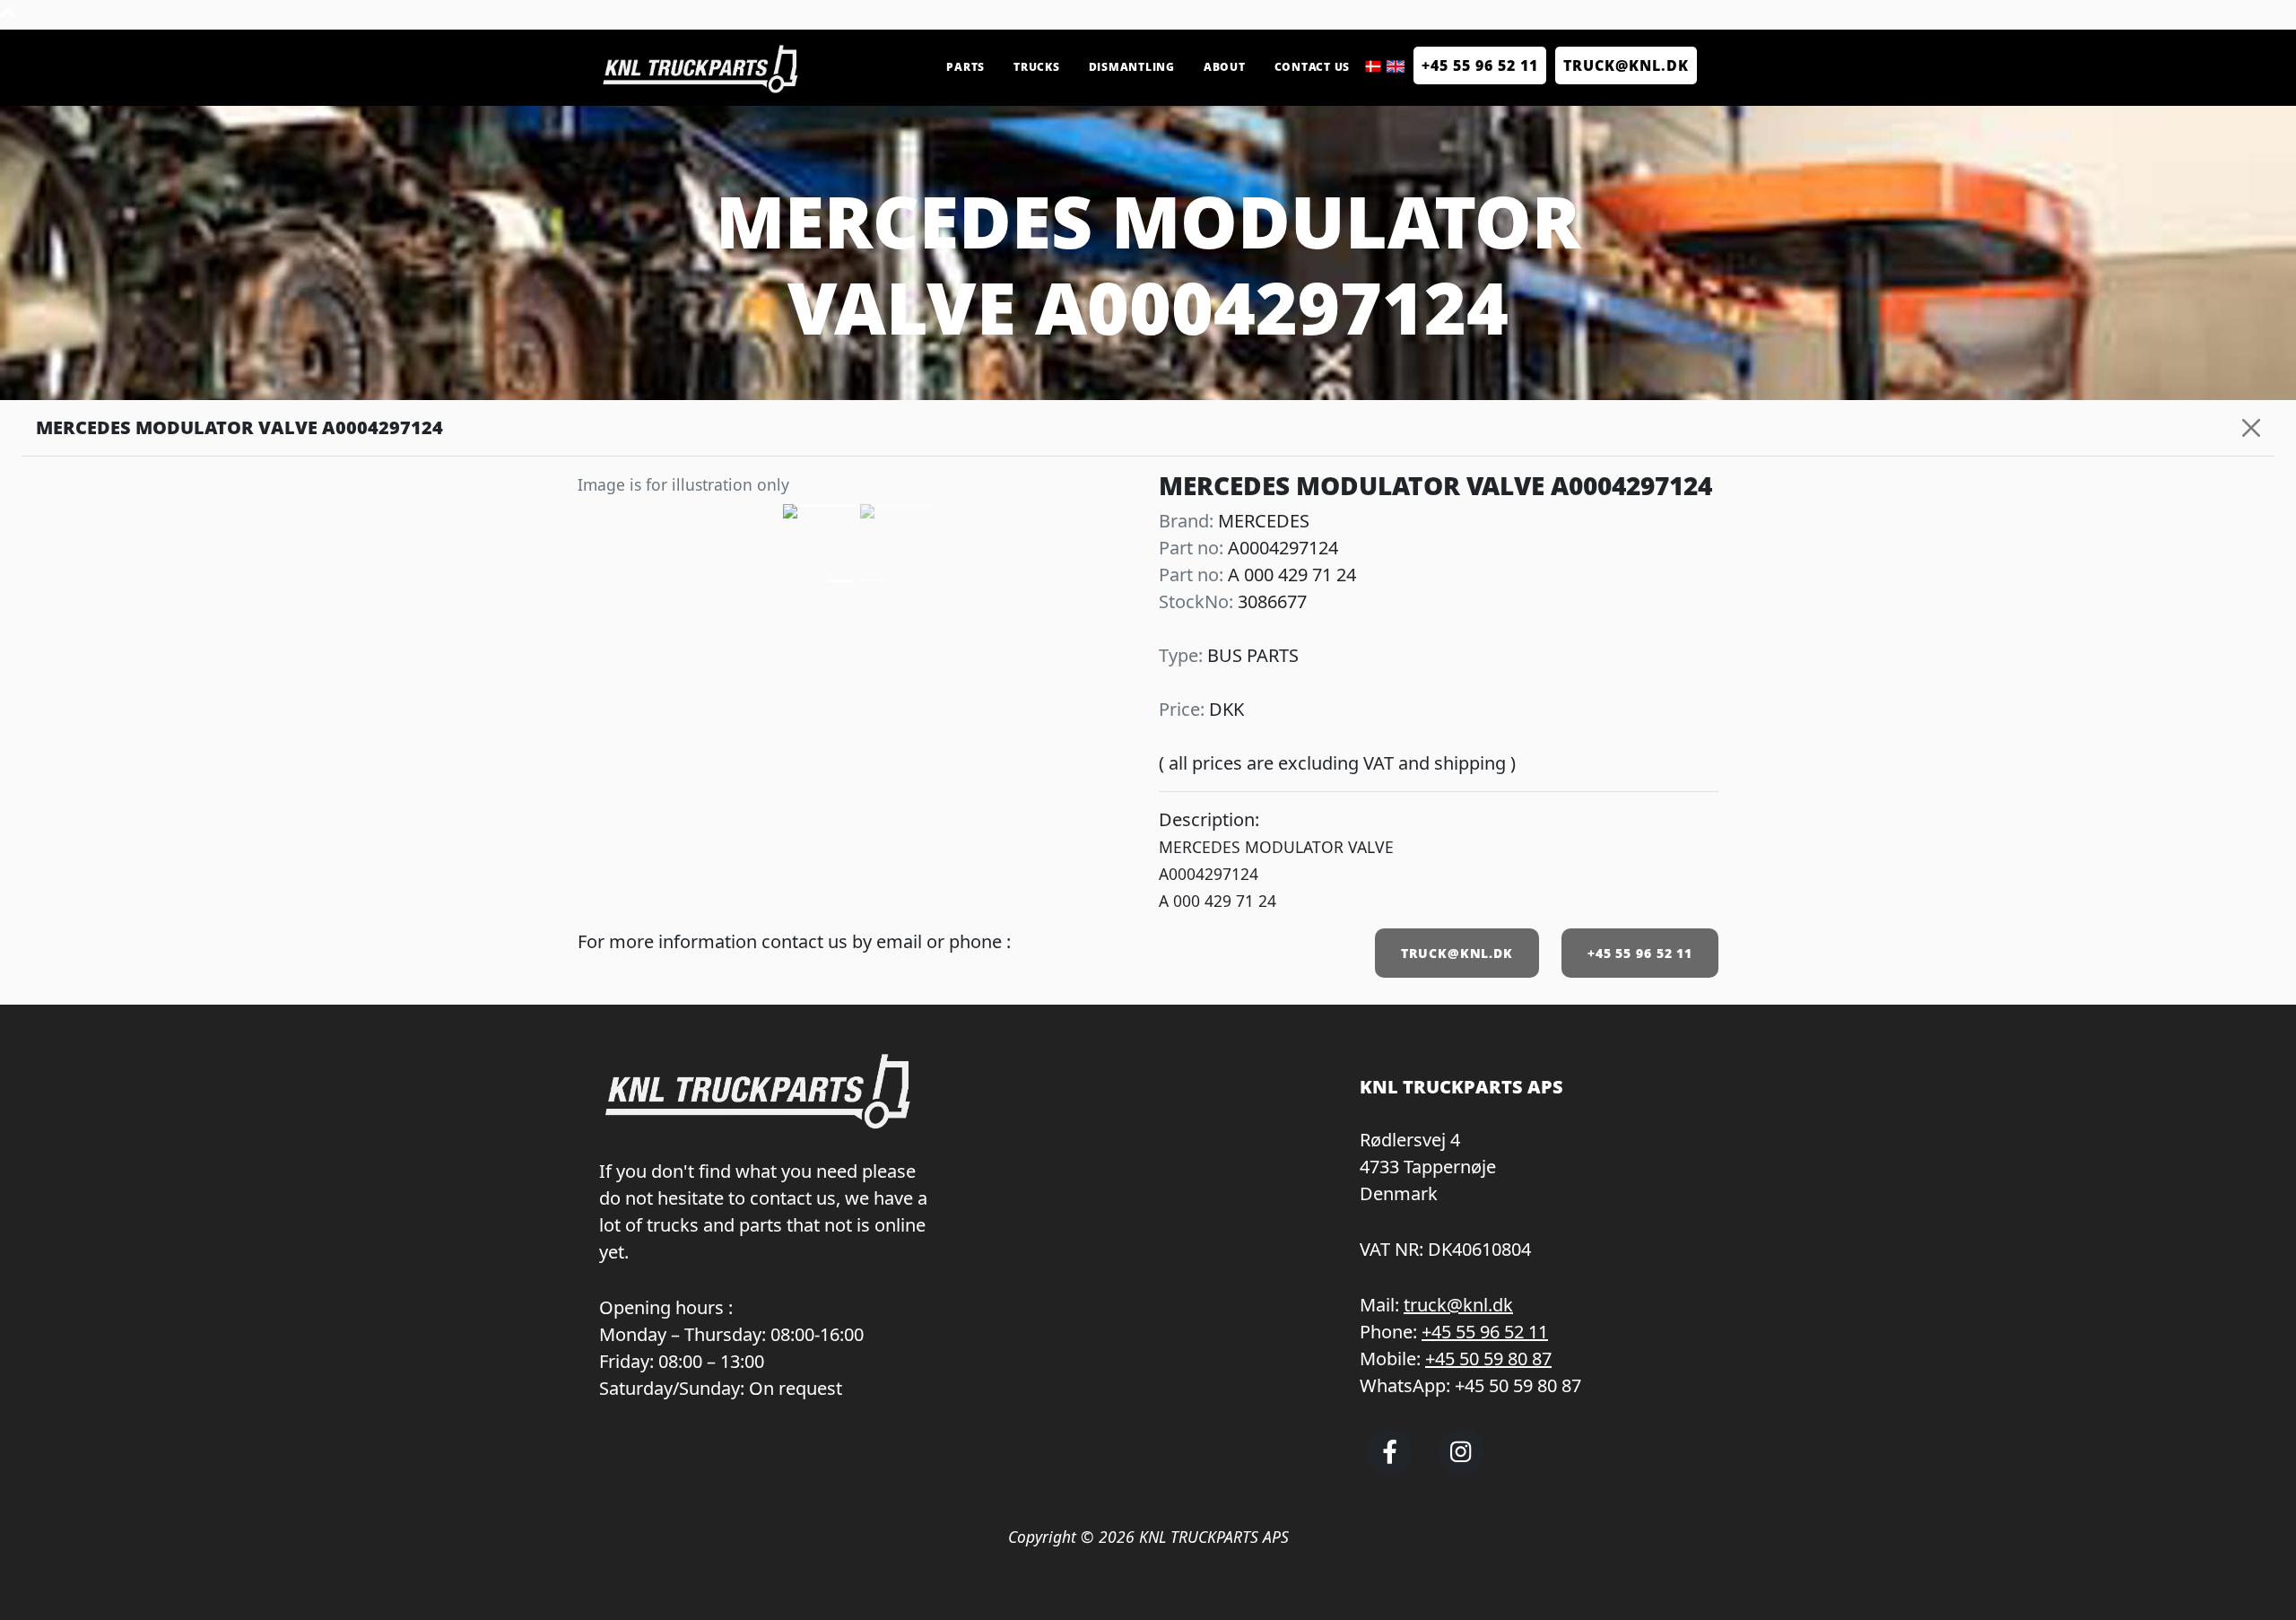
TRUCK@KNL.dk (1626, 65)
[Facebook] (1390, 1468)
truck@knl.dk (1458, 1305)
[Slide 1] (874, 581)
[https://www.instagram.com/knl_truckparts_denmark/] (1461, 1468)
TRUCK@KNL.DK (1457, 953)
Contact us (1313, 67)
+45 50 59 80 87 (1488, 1359)
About (1225, 67)
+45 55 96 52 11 (1480, 65)
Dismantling (1132, 67)
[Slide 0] (841, 581)
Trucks (1037, 67)
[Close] (2251, 428)
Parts (965, 67)
